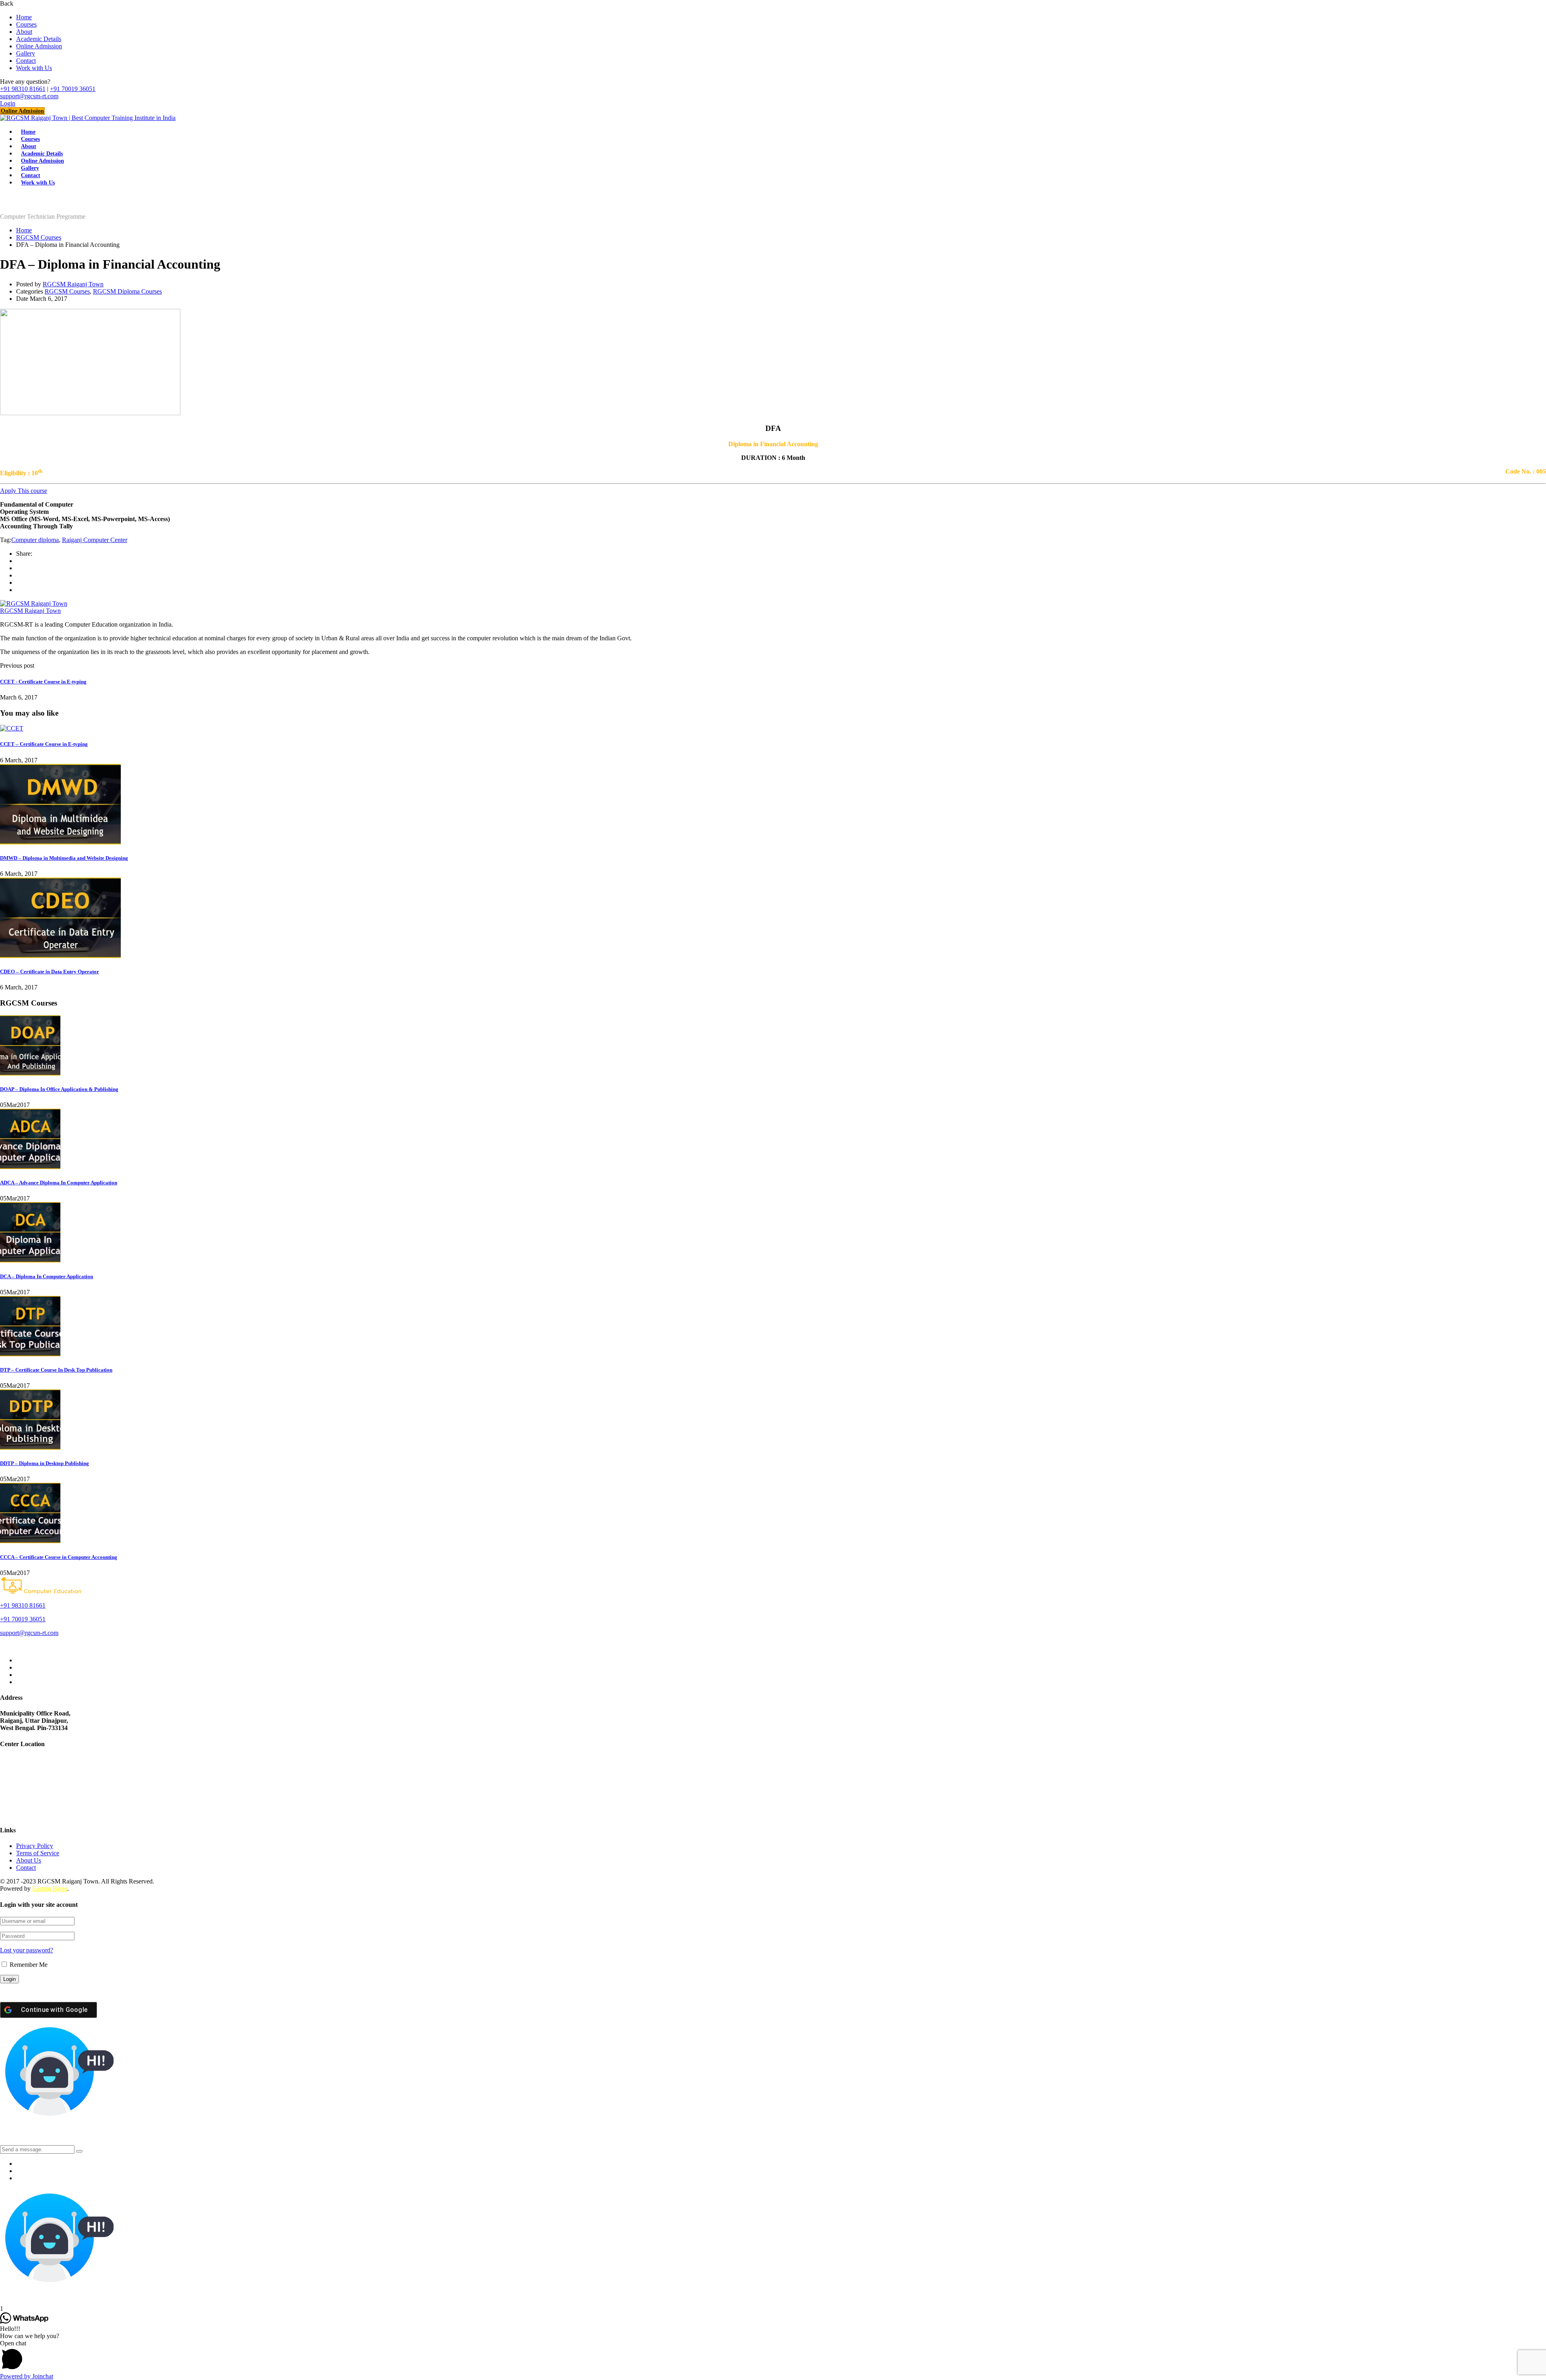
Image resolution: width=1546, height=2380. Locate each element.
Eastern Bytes (50, 1888)
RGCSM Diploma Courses (127, 291)
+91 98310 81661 (23, 89)
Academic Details (39, 39)
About (24, 32)
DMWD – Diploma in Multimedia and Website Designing (64, 858)
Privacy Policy (35, 1846)
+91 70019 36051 (73, 89)
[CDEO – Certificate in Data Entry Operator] (60, 956)
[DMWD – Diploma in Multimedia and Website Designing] (60, 842)
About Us (29, 1860)
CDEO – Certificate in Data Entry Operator (50, 972)
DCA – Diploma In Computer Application (47, 1276)
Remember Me (28, 1965)
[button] (773, 2356)
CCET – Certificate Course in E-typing (44, 744)
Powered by (27, 2376)
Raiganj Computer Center (95, 540)
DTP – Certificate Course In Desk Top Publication (56, 1370)
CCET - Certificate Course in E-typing (43, 682)
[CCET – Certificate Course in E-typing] (12, 728)
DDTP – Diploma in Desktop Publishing (44, 1463)
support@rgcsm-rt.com (29, 96)
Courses (26, 24)
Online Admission (39, 46)
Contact (26, 61)
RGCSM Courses (39, 237)
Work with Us (34, 68)
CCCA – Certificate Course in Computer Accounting (59, 1557)
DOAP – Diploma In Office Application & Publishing (59, 1089)
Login (8, 103)
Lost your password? (27, 1950)
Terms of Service (38, 1853)
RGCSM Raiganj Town (73, 284)
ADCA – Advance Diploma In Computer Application (59, 1183)
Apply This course (24, 491)
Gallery (26, 53)
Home (24, 17)
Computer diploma (35, 540)
